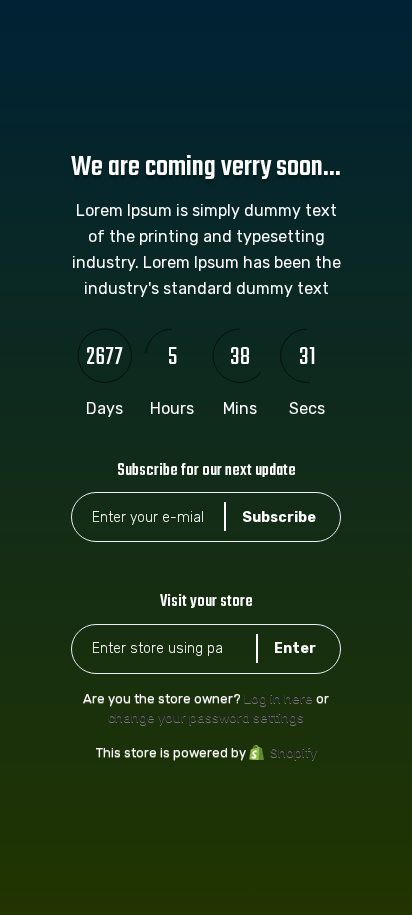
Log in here (278, 698)
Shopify (293, 752)
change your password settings (206, 717)
